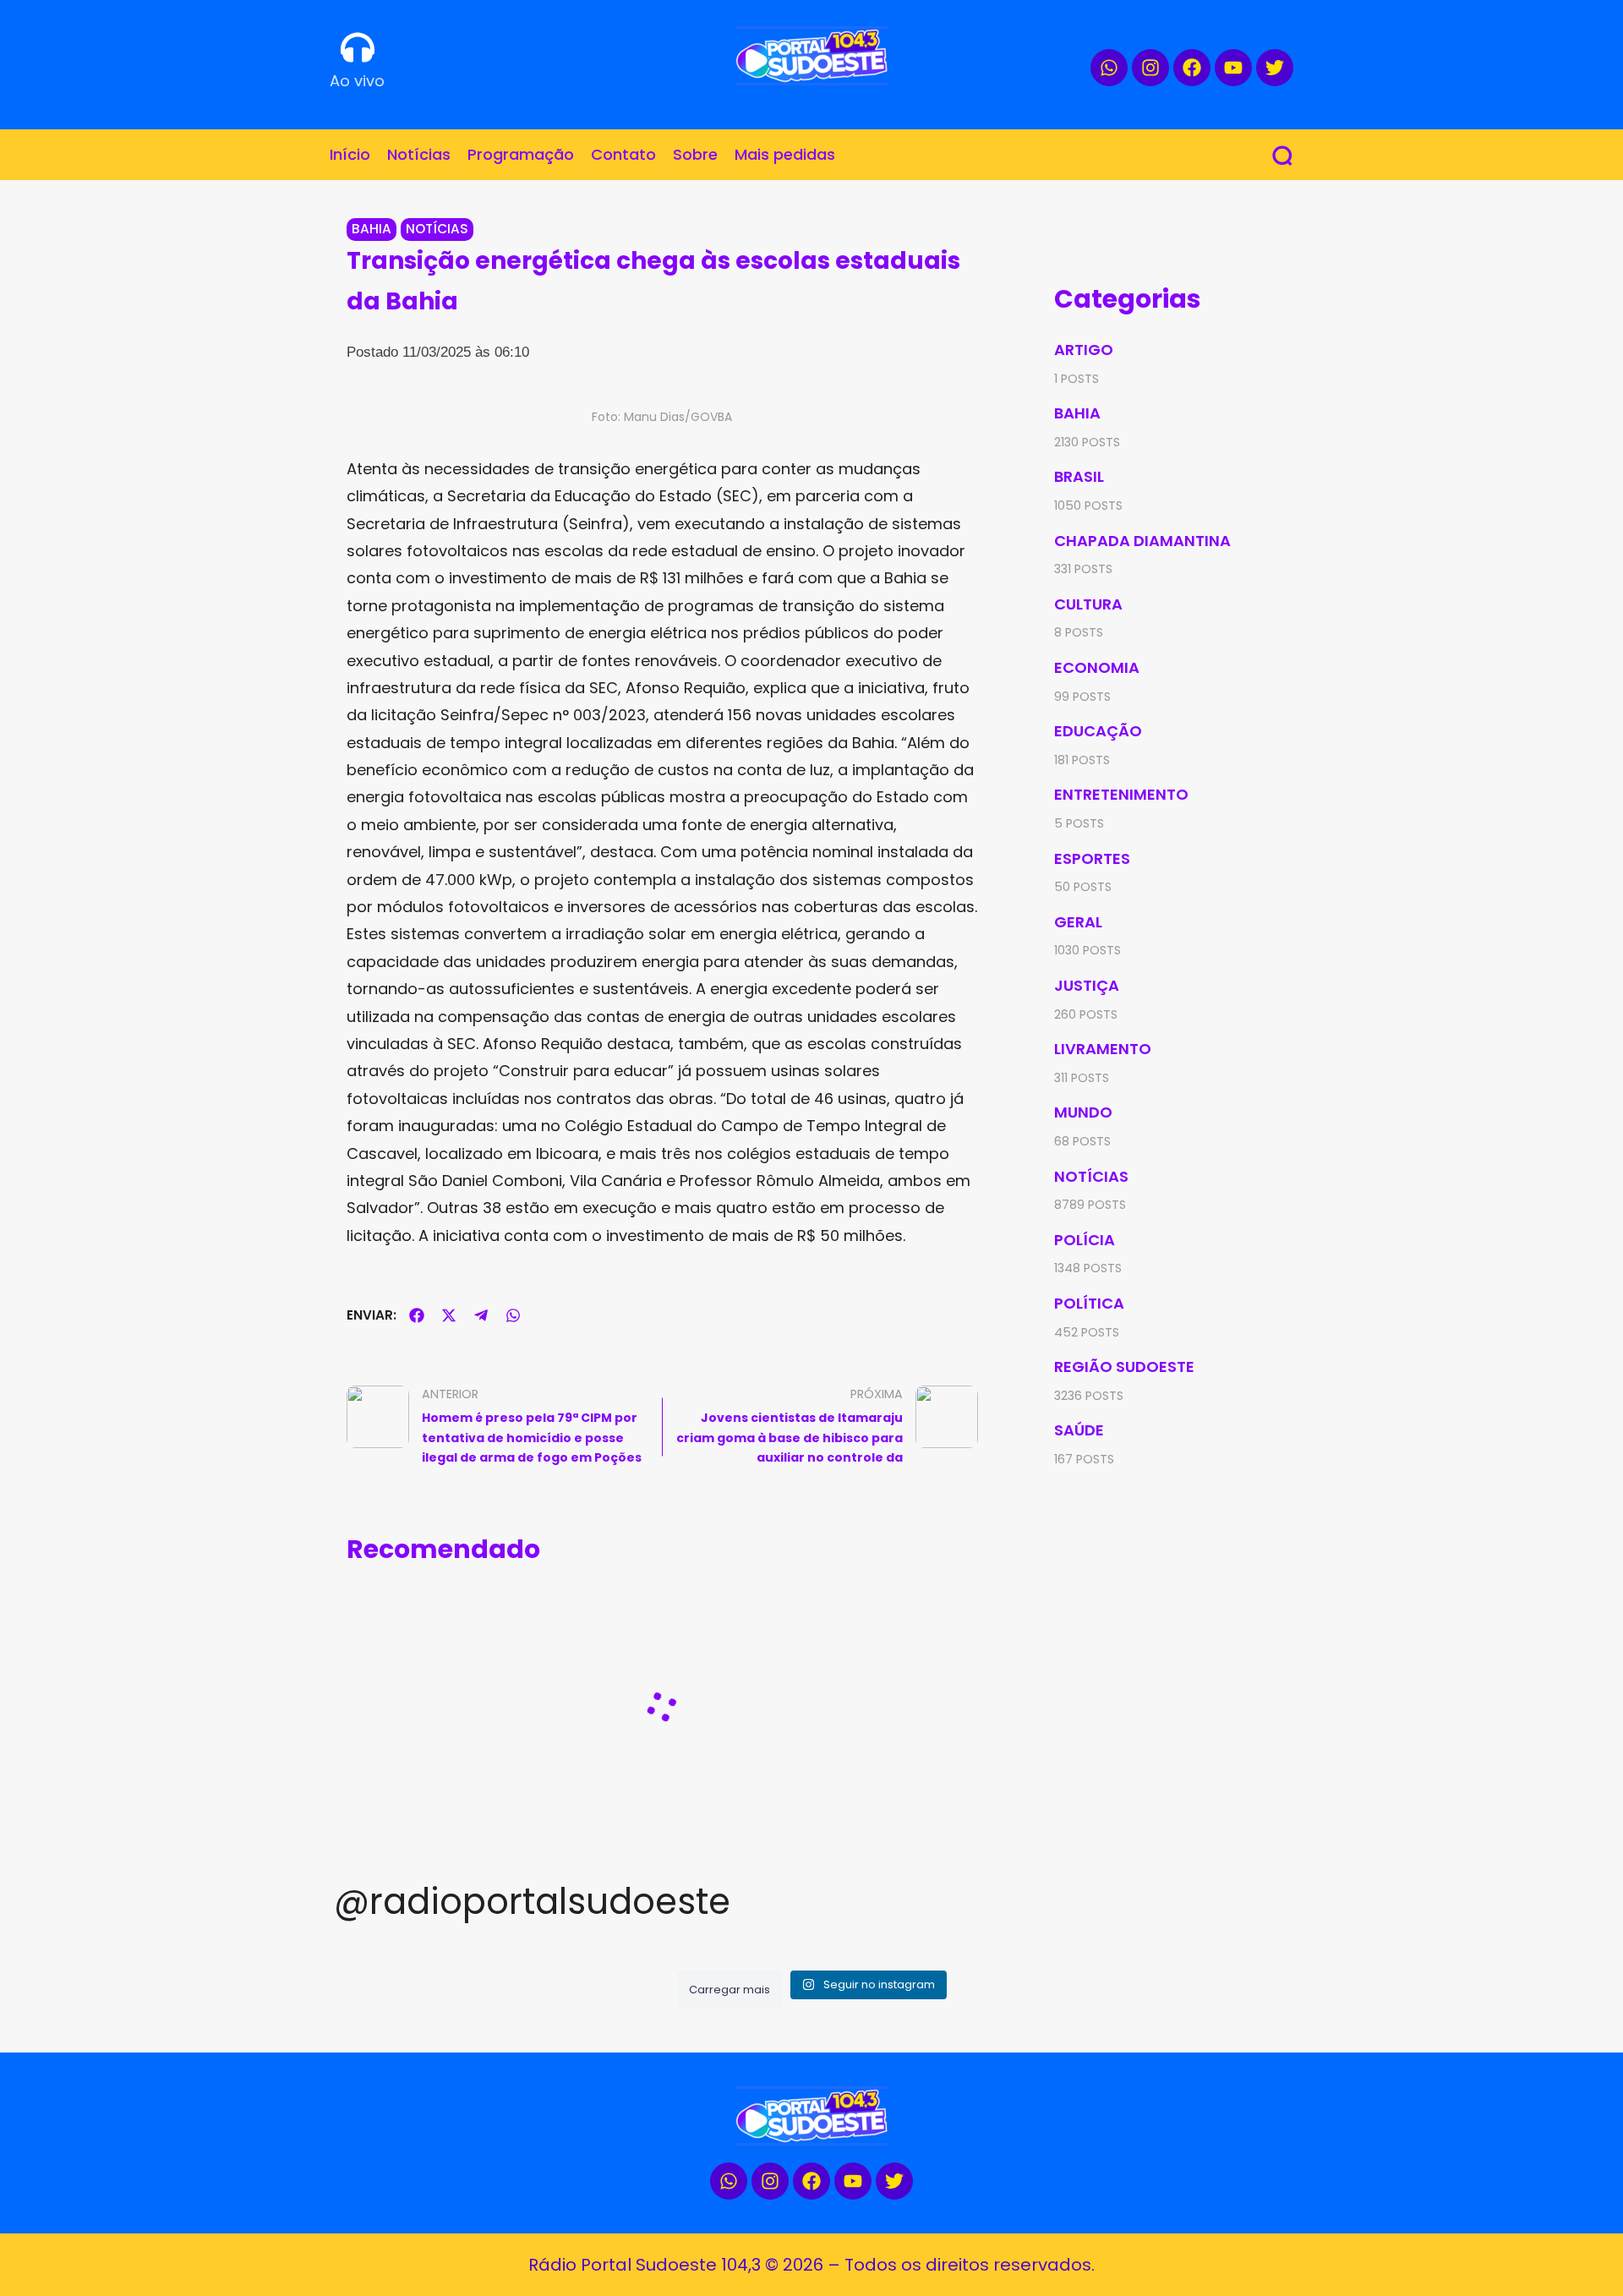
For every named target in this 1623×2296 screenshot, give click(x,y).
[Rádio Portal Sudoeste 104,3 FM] (811, 56)
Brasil (1079, 476)
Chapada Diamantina (1142, 541)
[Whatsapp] (1109, 68)
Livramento (1103, 1049)
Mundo (1083, 1112)
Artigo (1084, 350)
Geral (1078, 922)
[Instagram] (1150, 68)
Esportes (1092, 858)
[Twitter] (1275, 68)
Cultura (1088, 604)
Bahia (372, 229)
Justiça (1087, 985)
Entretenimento (1121, 794)
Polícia (1085, 1240)
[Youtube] (1233, 68)
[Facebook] (1192, 68)
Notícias (437, 229)
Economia (1097, 667)
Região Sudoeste (1124, 1367)
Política (1089, 1303)
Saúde (1079, 1430)
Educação (1098, 731)
